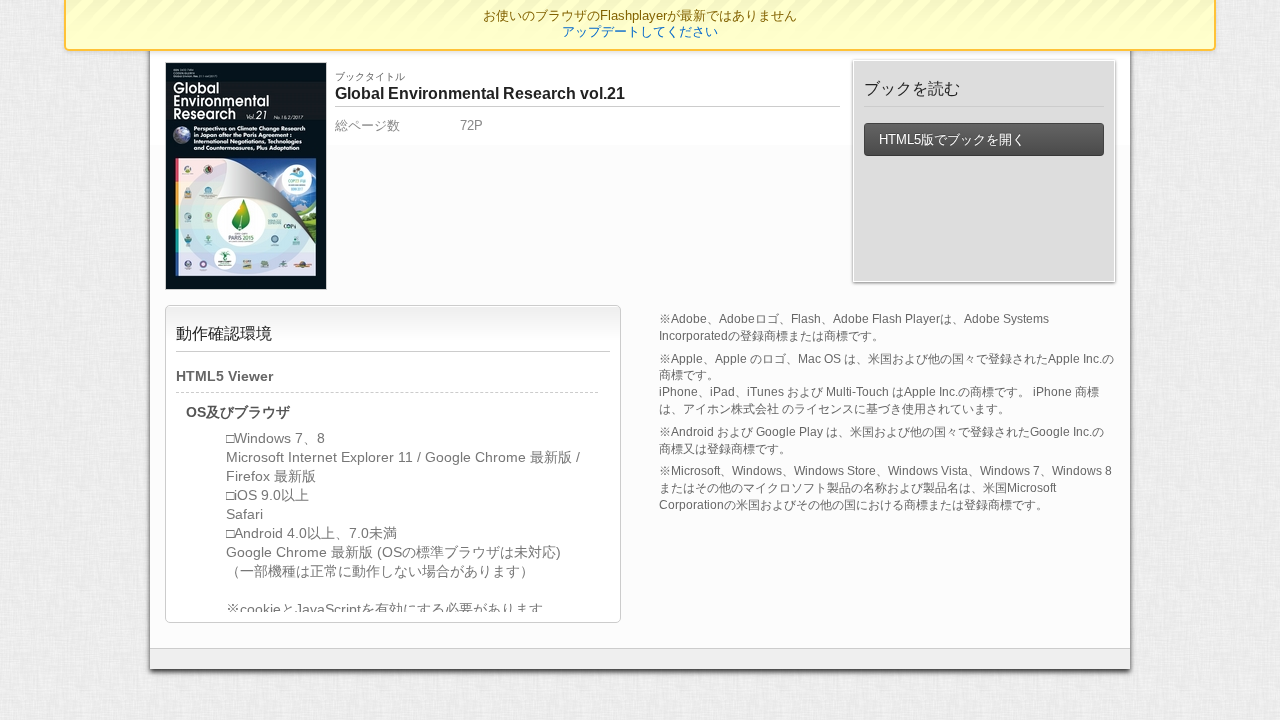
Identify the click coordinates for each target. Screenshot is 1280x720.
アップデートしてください (640, 31)
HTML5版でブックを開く (950, 139)
